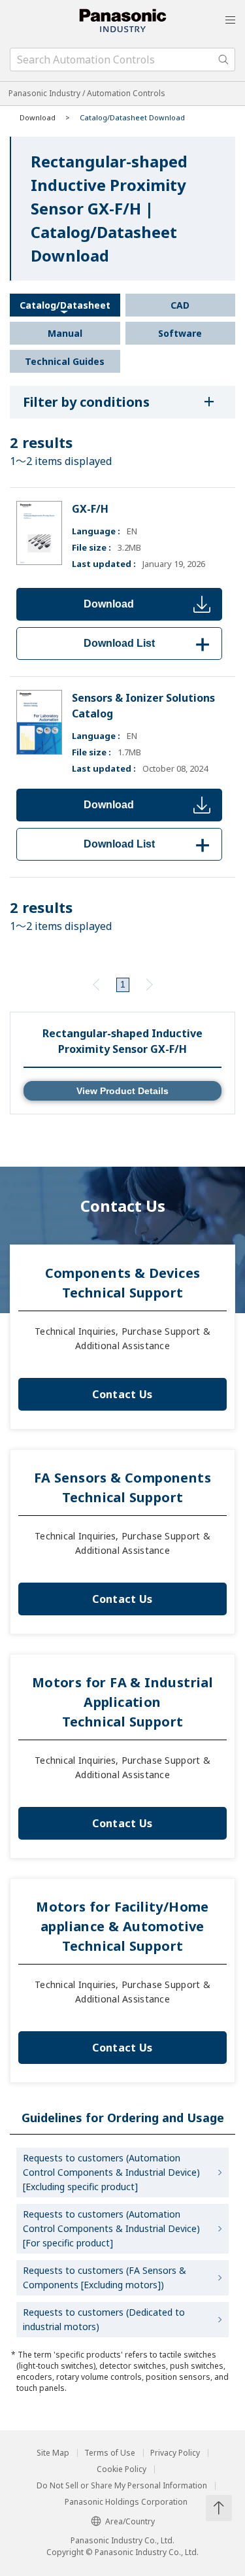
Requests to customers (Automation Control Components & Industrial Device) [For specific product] (111, 2228)
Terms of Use (110, 2453)
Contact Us (122, 1394)
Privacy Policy (175, 2453)
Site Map (53, 2453)
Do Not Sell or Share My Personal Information (122, 2486)
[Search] (223, 60)
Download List (149, 643)
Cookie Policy (122, 2469)
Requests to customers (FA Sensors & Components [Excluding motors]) (105, 2277)
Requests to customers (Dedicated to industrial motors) (104, 2319)
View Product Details (122, 1091)
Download (109, 604)
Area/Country (130, 2521)
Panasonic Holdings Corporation (126, 2502)
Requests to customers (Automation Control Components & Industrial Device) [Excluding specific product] (111, 2172)
